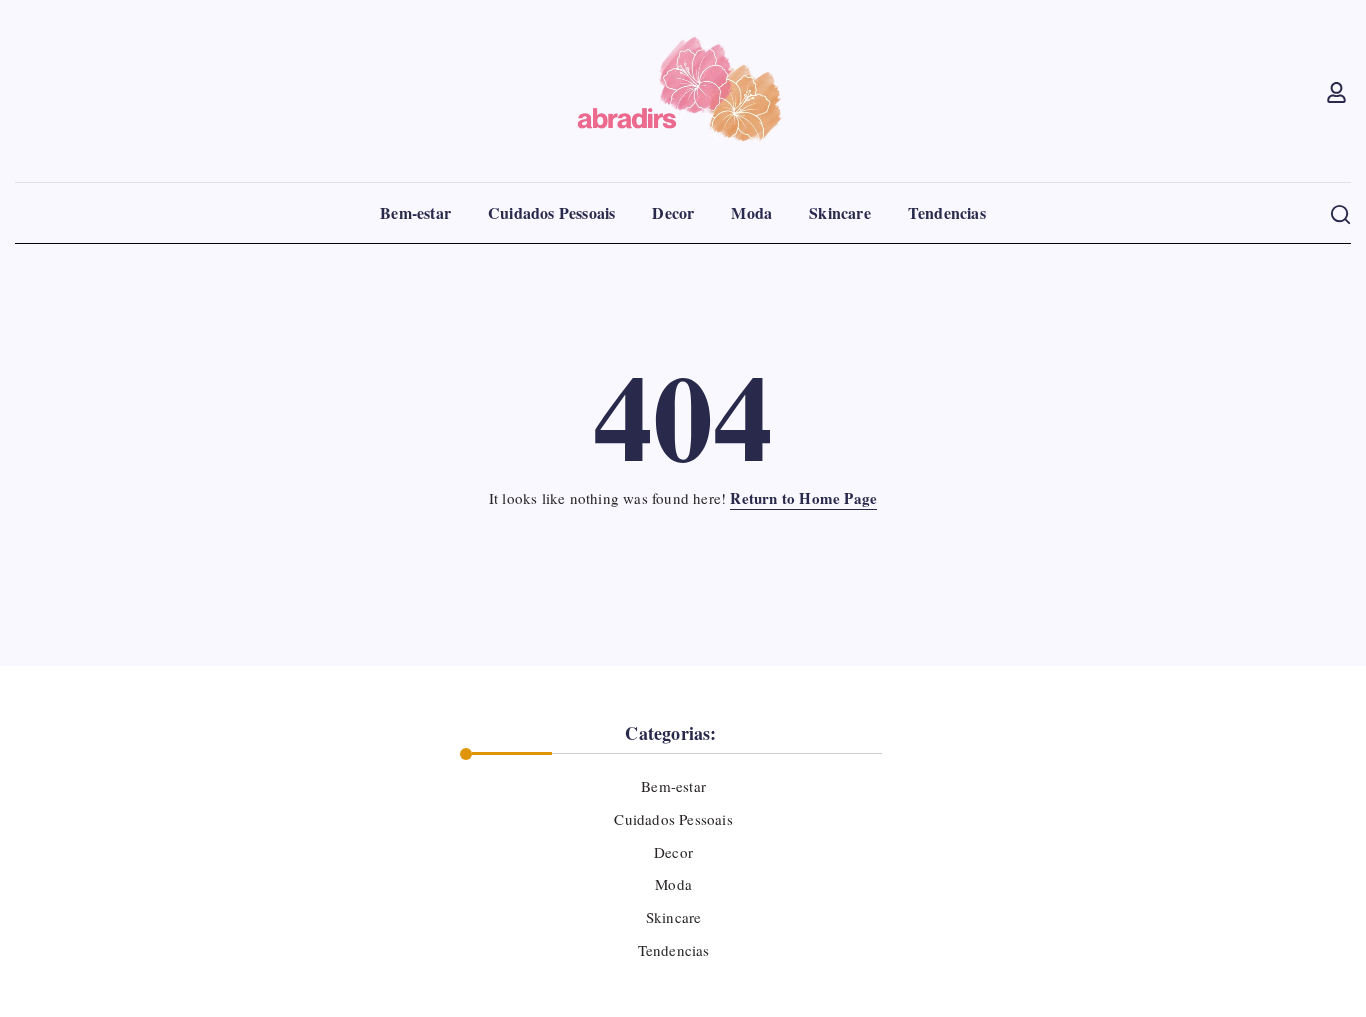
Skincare (674, 917)
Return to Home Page (803, 498)
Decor (673, 852)
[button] (1338, 91)
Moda (673, 884)
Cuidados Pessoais (673, 819)
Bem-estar (673, 786)
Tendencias (673, 950)
